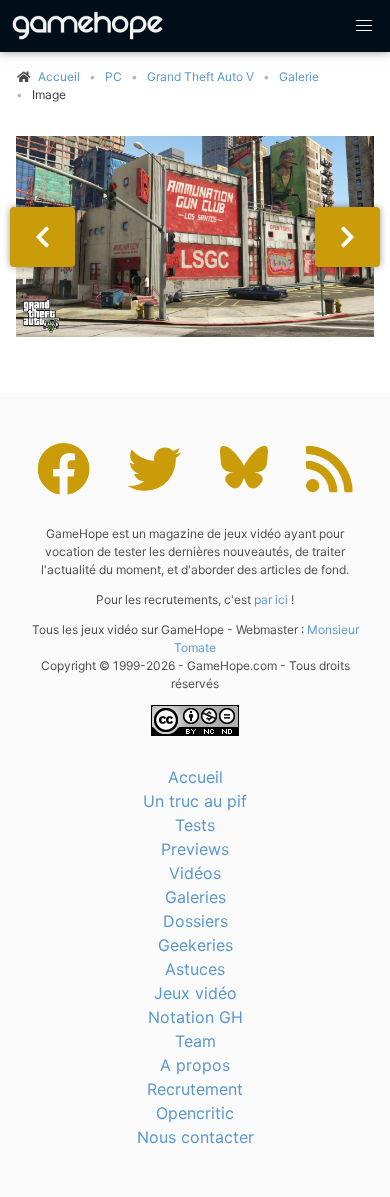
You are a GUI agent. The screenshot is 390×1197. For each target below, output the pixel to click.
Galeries (195, 897)
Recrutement (195, 1089)
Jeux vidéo (195, 993)
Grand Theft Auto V (200, 76)
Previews (195, 849)
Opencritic (195, 1113)
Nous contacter (195, 1137)
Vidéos (195, 873)
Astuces (195, 969)
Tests (195, 825)
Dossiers (195, 921)
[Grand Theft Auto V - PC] (195, 236)
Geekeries (195, 945)
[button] (364, 26)
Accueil (195, 777)
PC (113, 76)
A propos (195, 1065)
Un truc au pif (195, 801)
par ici (271, 599)
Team (195, 1041)
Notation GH (195, 1017)
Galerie (299, 76)
